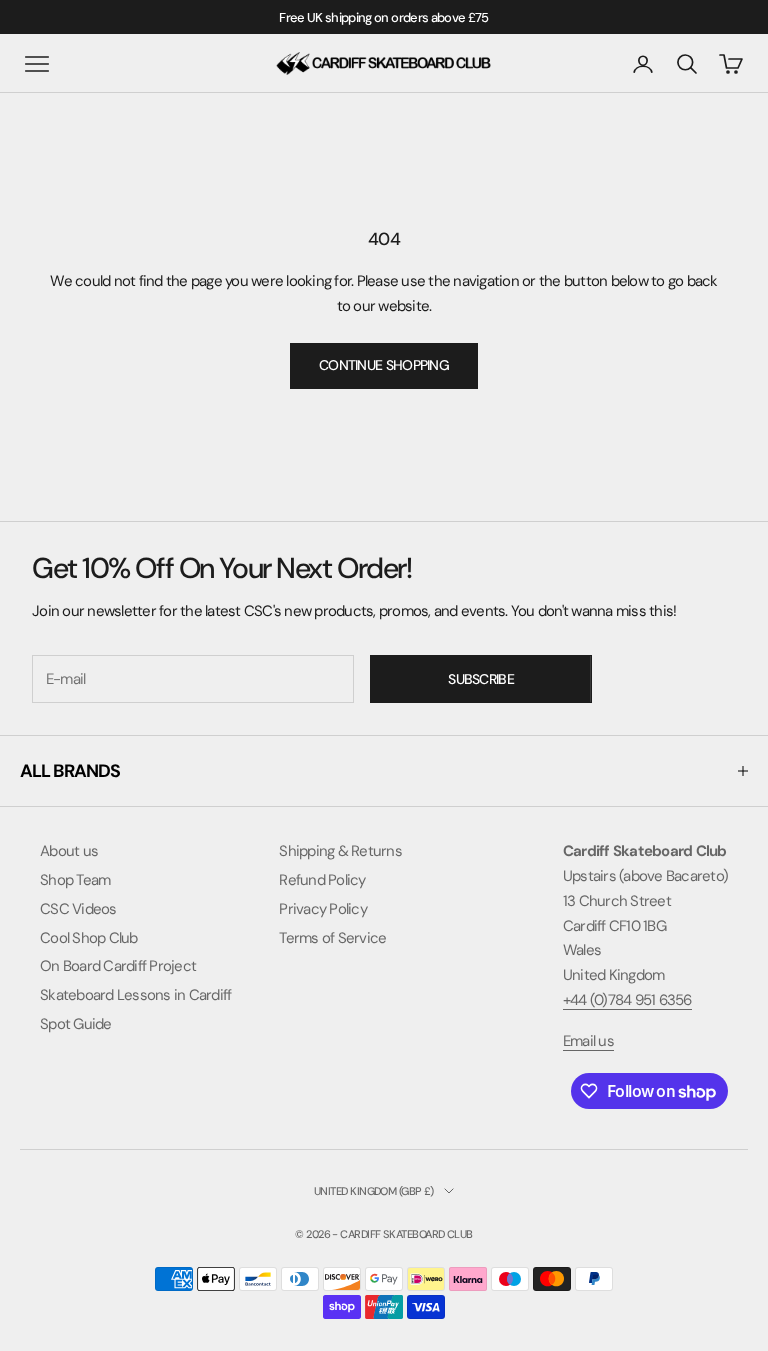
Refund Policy (322, 880)
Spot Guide (76, 1024)
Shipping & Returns (340, 851)
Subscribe (481, 679)
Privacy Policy (323, 909)
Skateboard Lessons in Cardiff (135, 995)
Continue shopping (384, 365)
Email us (588, 1041)
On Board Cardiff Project (118, 966)
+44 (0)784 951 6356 (627, 1000)
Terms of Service (332, 938)
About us (69, 851)
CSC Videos (78, 909)
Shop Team (75, 880)
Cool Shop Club (89, 938)
